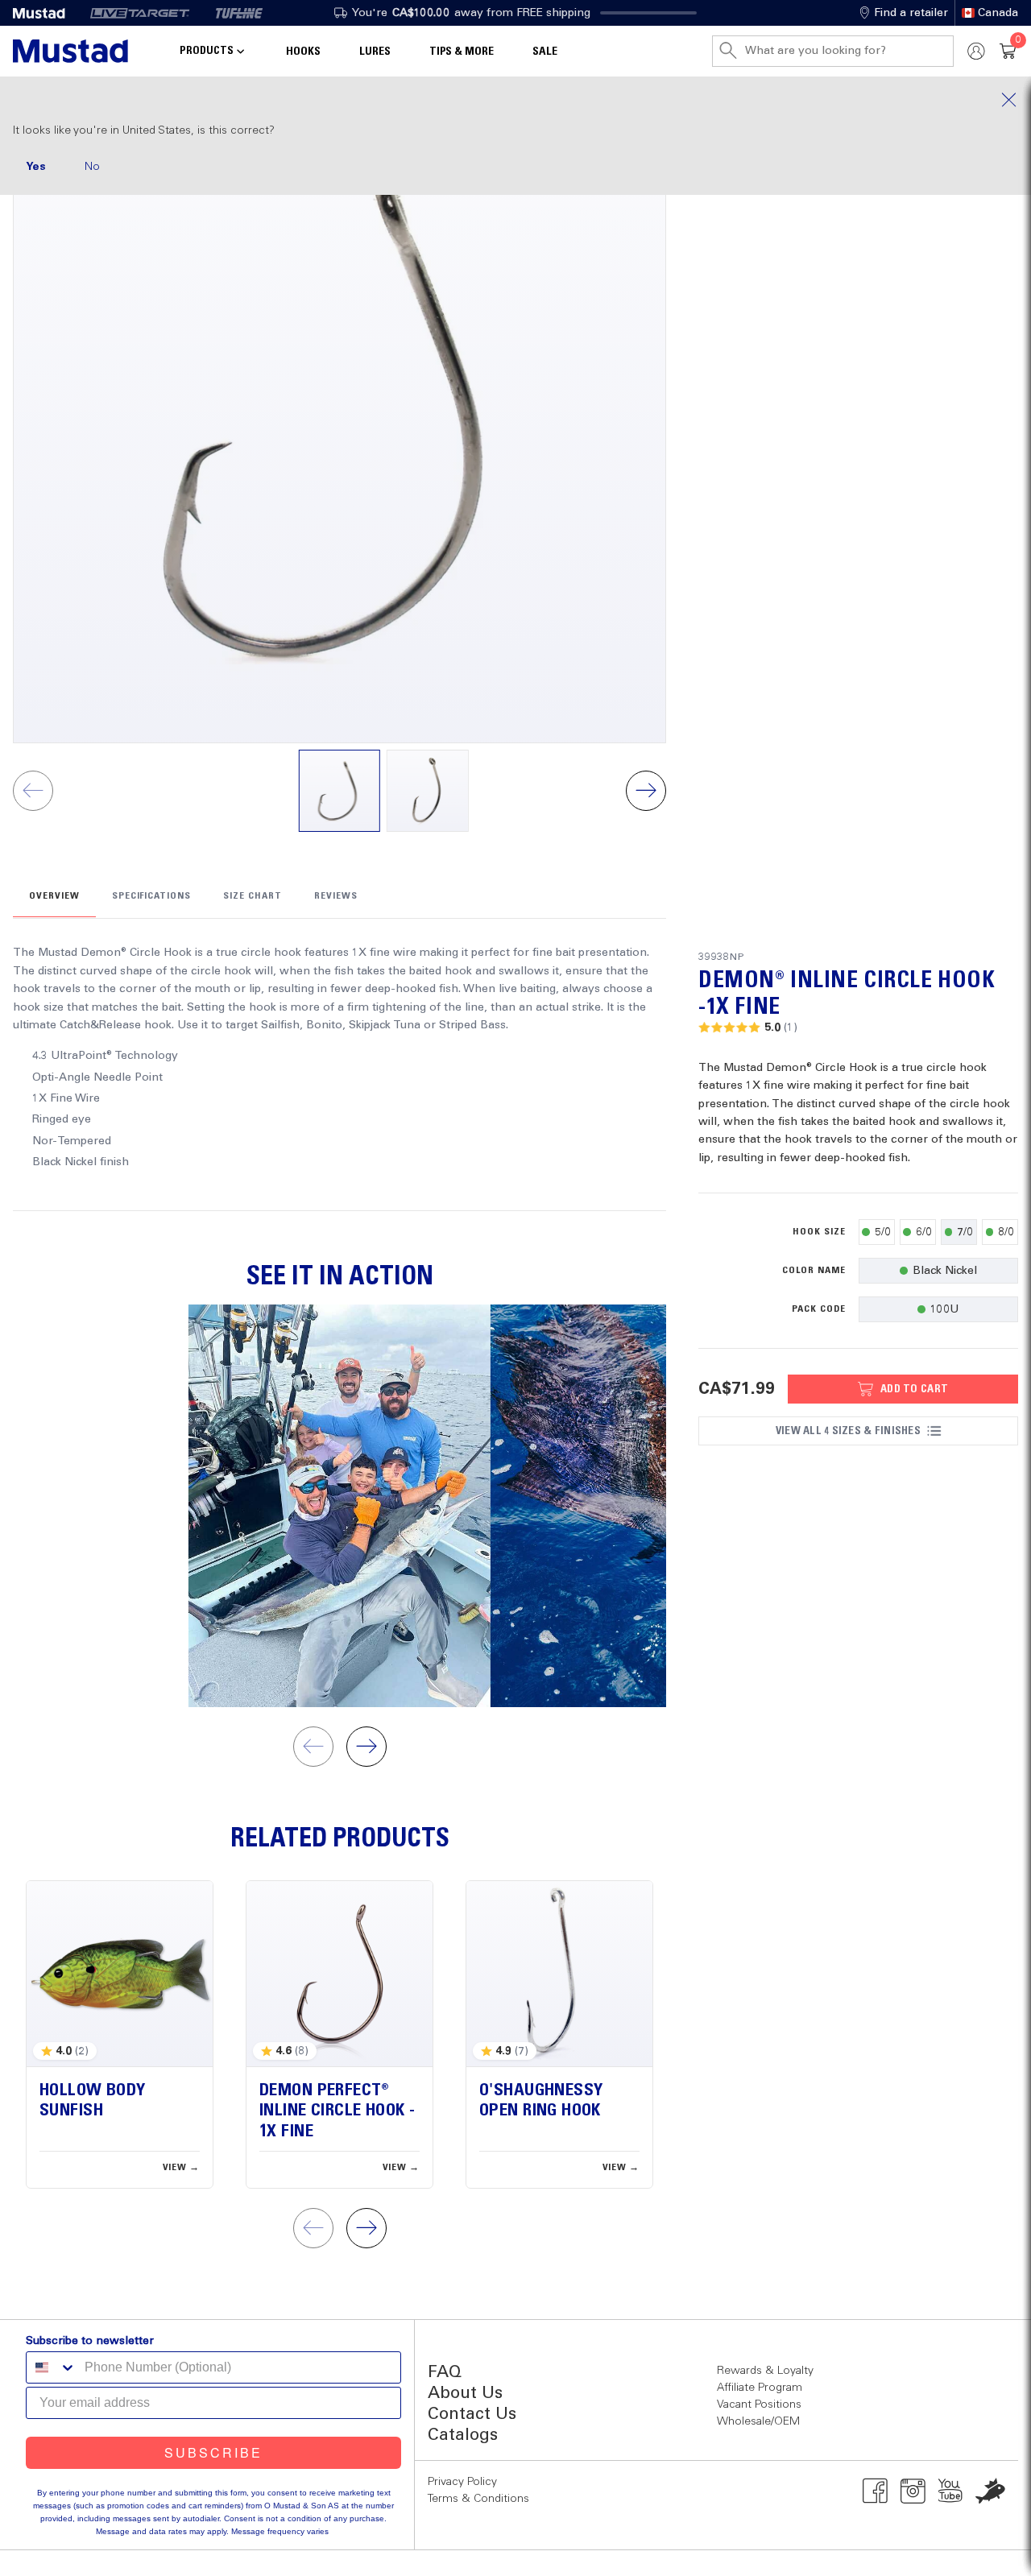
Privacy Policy (462, 2482)
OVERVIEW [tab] (54, 896)
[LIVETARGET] (140, 13)
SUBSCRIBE (213, 2452)
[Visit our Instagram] (913, 2491)
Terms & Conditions (478, 2499)
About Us (465, 2394)
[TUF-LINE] (239, 13)
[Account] (976, 51)
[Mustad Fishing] (45, 13)
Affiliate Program (760, 2388)
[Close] (515, 100)
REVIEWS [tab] (336, 896)
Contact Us (472, 2415)
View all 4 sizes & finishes (848, 1431)
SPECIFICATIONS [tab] (151, 896)
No (92, 167)
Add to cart (914, 1389)
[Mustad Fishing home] (70, 51)
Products (207, 51)
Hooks (303, 52)
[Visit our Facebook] (875, 2491)
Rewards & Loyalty (765, 2371)
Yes (36, 167)
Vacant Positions (759, 2404)
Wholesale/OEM (758, 2421)
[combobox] (52, 2367)
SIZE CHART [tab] (253, 896)
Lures (375, 52)
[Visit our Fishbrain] (990, 2491)
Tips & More (462, 52)
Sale (545, 52)
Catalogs (463, 2435)
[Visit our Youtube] (951, 2491)
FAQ (445, 2373)
